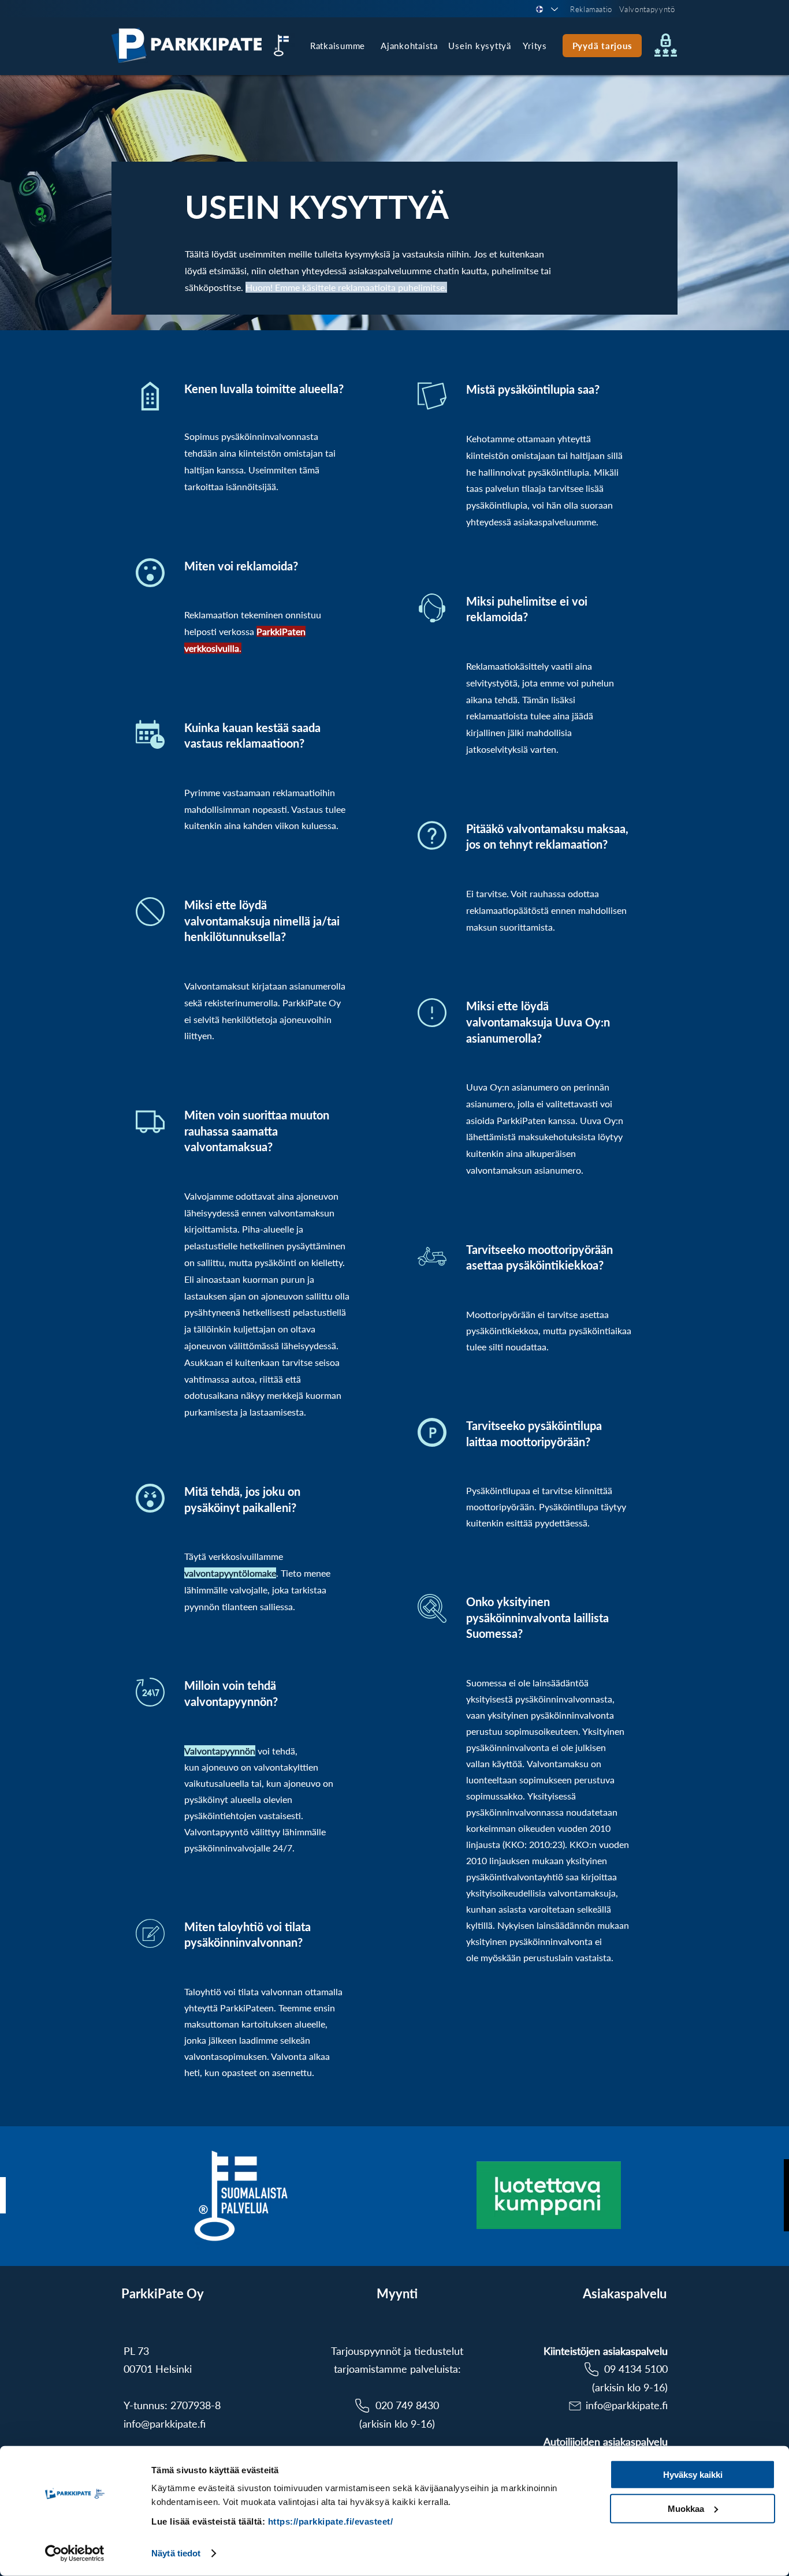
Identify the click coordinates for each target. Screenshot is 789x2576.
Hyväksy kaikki (693, 2475)
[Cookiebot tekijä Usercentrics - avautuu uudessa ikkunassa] (75, 2553)
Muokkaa (686, 2508)
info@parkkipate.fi (165, 2424)
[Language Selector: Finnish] (546, 9)
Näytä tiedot (176, 2553)
